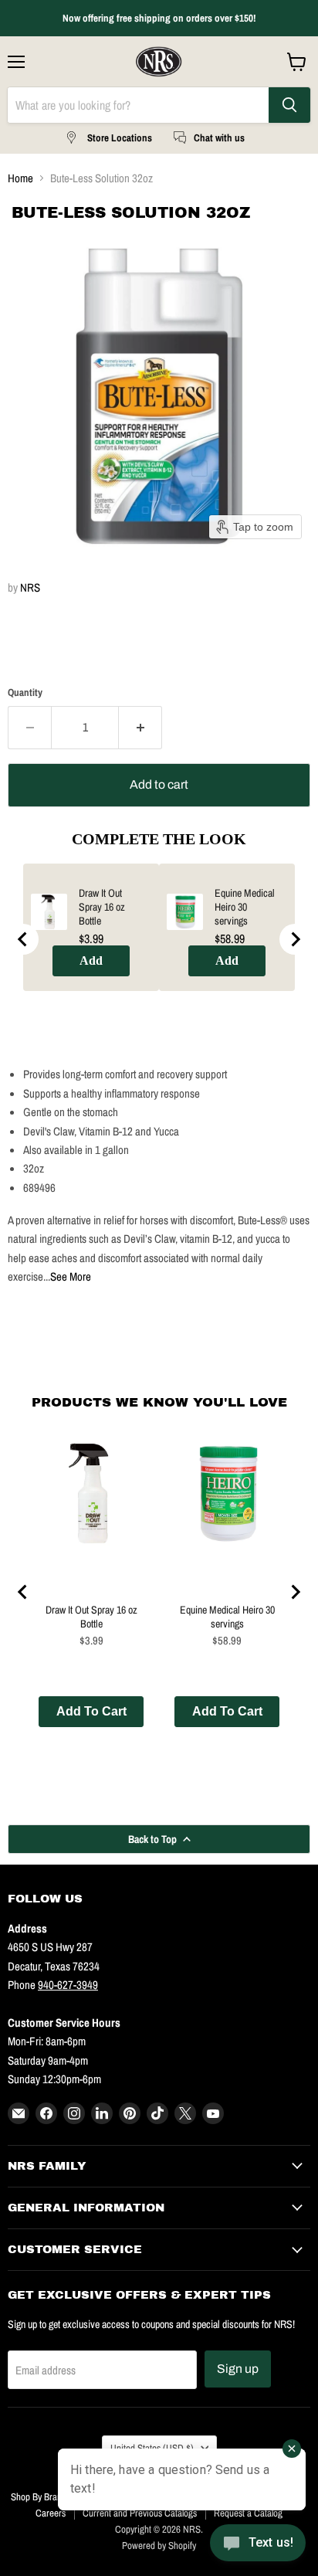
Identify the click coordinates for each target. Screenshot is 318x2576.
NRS (30, 587)
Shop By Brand (39, 2497)
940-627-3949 (68, 1985)
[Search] (289, 105)
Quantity (25, 692)
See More (71, 1276)
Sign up (238, 2369)
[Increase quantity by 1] (140, 728)
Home (20, 178)
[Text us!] (258, 2545)
